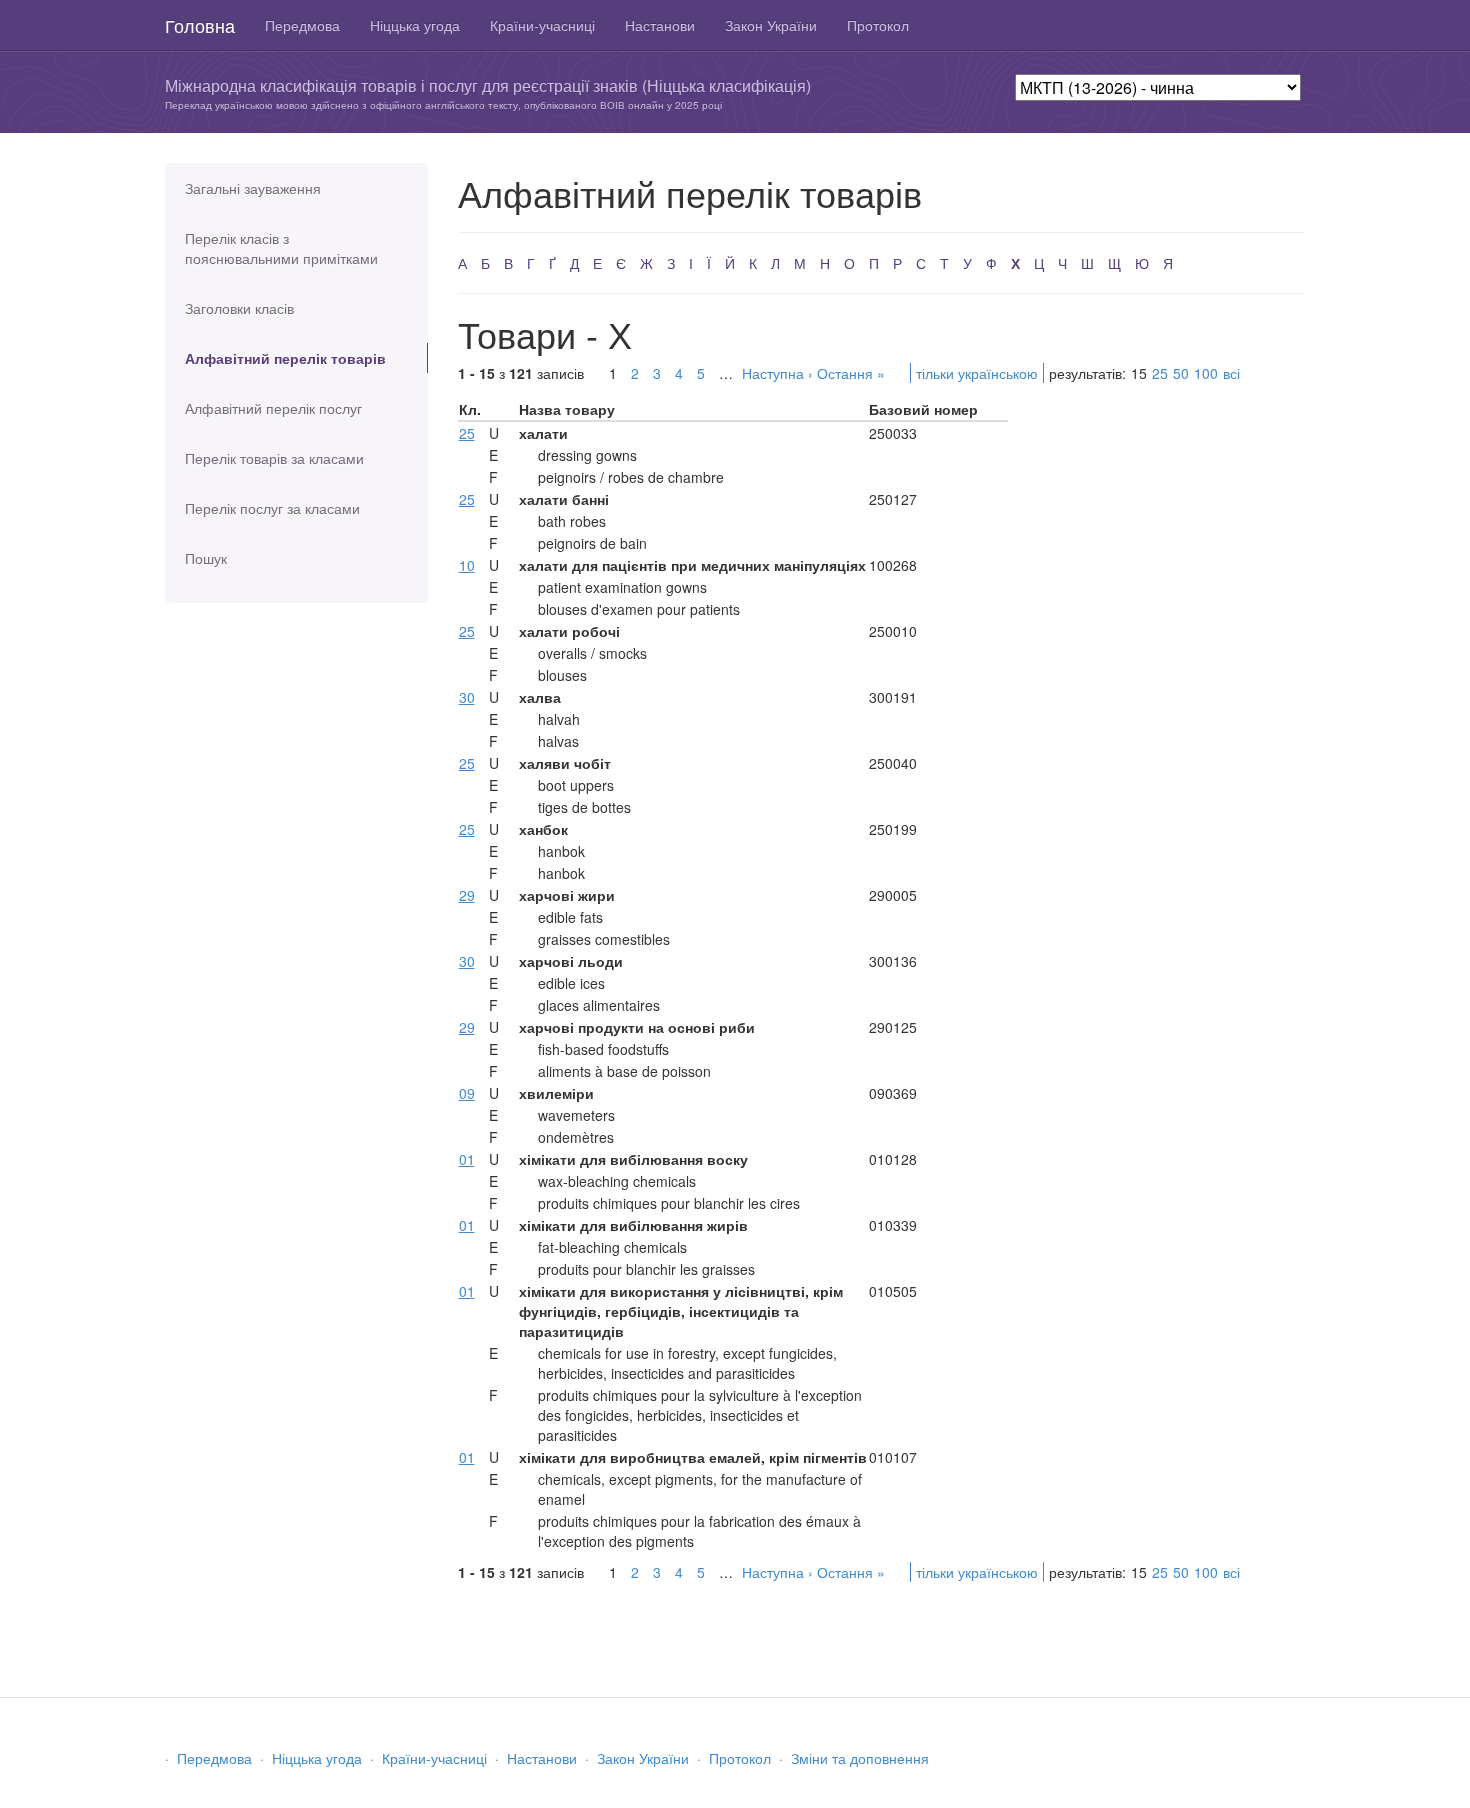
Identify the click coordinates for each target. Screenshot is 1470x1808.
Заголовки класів (239, 308)
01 (467, 1159)
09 (467, 1093)
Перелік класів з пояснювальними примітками (281, 248)
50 (1181, 373)
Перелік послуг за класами (272, 508)
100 (1206, 373)
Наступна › (777, 373)
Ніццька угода (415, 25)
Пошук (206, 558)
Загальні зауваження (253, 188)
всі (1231, 373)
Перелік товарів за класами (274, 458)
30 (467, 697)
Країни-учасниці (542, 25)
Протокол (878, 25)
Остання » (851, 373)
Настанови (660, 25)
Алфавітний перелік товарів (285, 358)
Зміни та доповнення (860, 1758)
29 (467, 895)
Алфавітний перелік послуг (273, 408)
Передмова (302, 25)
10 (467, 565)
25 (1160, 373)
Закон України (771, 25)
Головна (200, 25)
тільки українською (977, 373)
